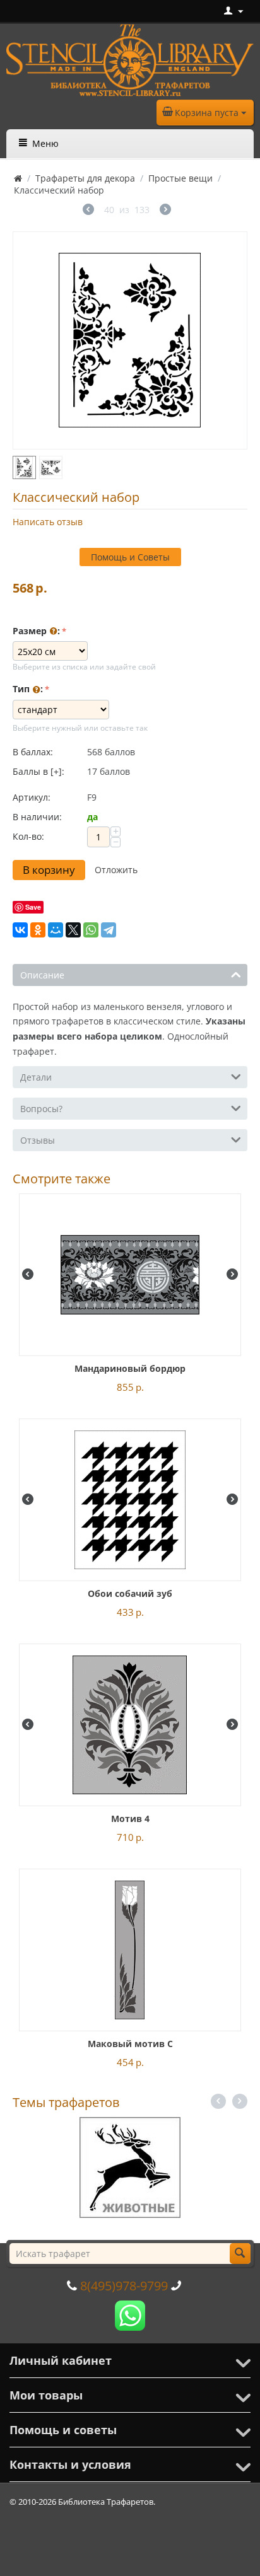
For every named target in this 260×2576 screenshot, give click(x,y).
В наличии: (37, 817)
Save (33, 907)
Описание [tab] (42, 975)
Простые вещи (180, 178)
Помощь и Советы (130, 557)
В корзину (49, 870)
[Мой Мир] (56, 930)
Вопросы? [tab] (41, 1109)
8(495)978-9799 (124, 2286)
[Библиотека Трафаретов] (130, 59)
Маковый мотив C (130, 2044)
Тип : (28, 689)
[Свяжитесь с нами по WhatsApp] (130, 2315)
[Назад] (88, 211)
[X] (73, 930)
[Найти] (240, 2254)
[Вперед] (165, 211)
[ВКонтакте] (20, 930)
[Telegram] (109, 930)
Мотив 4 (130, 1819)
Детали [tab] (36, 1077)
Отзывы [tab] (38, 1140)
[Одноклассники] (38, 930)
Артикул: (32, 797)
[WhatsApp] (91, 930)
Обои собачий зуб (130, 1593)
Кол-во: (28, 836)
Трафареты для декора (85, 178)
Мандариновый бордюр (130, 1368)
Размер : (36, 631)
